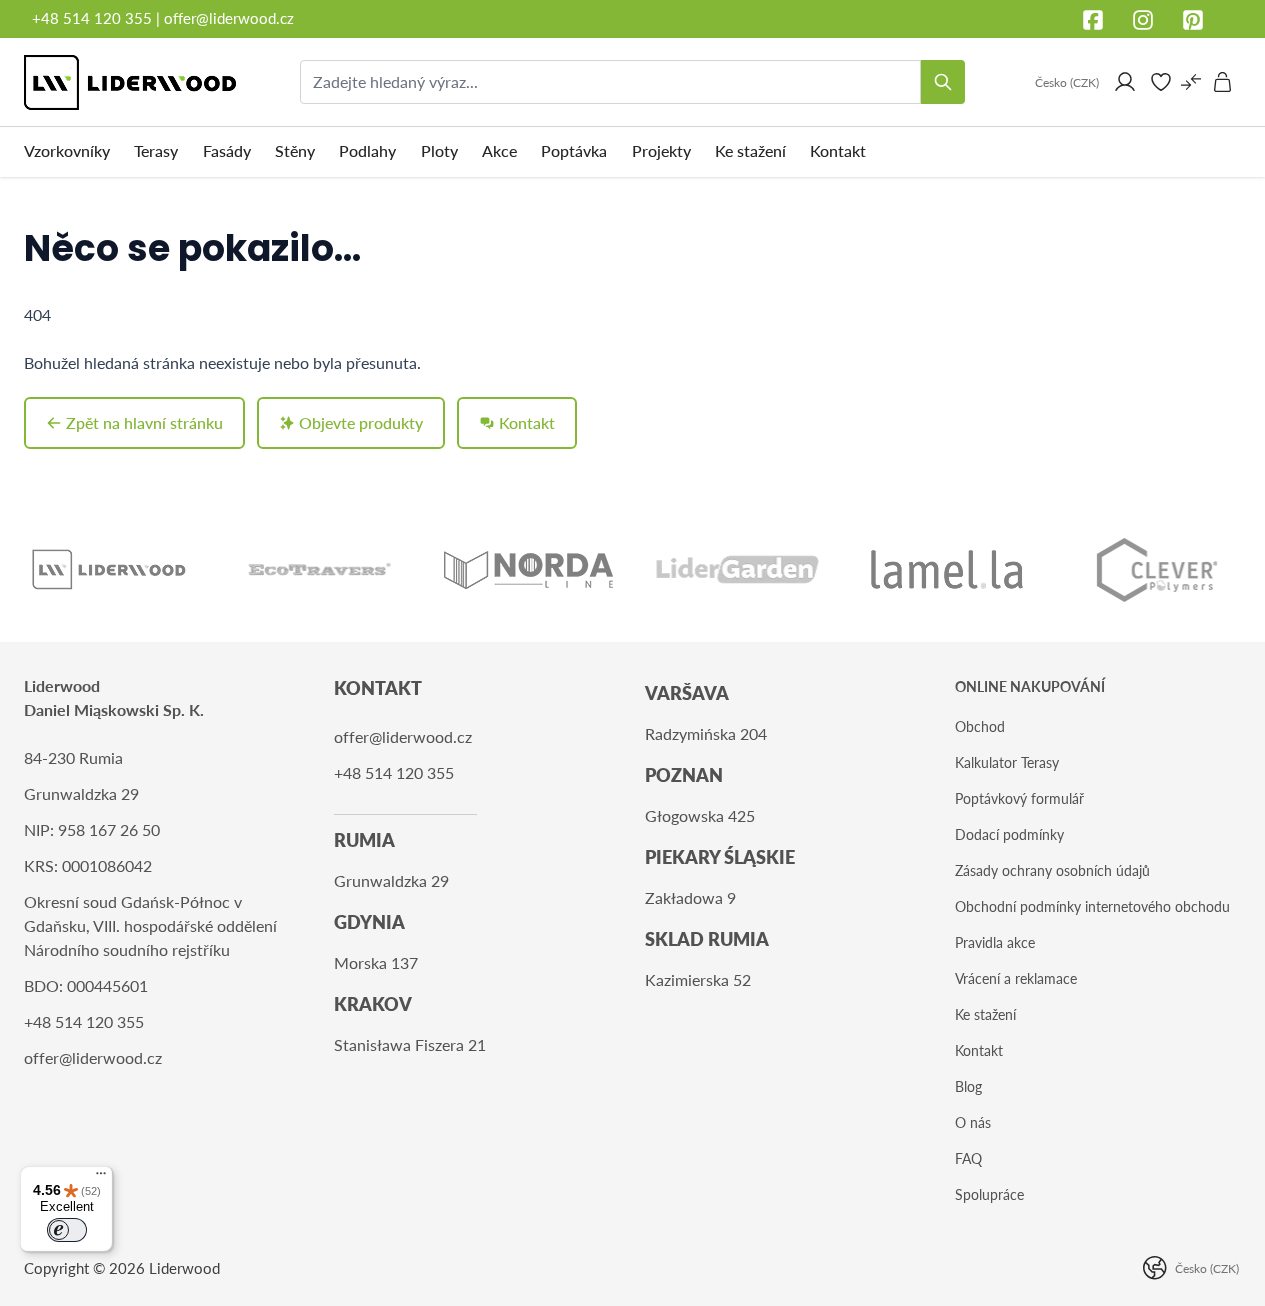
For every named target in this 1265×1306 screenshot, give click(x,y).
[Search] (943, 82)
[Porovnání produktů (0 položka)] (1191, 82)
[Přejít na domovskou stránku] (130, 82)
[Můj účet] (1125, 82)
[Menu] (101, 1178)
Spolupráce (989, 1194)
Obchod (980, 726)
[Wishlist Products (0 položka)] (1161, 82)
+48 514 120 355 (92, 18)
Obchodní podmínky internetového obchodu (1092, 906)
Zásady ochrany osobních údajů (1052, 870)
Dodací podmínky (1009, 834)
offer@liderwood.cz (229, 18)
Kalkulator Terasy (1007, 762)
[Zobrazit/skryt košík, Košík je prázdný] (1223, 82)
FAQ (968, 1158)
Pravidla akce (995, 942)
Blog (968, 1086)
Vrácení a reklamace (1016, 978)
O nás (973, 1122)
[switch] (67, 1230)
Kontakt (979, 1050)
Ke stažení (985, 1014)
